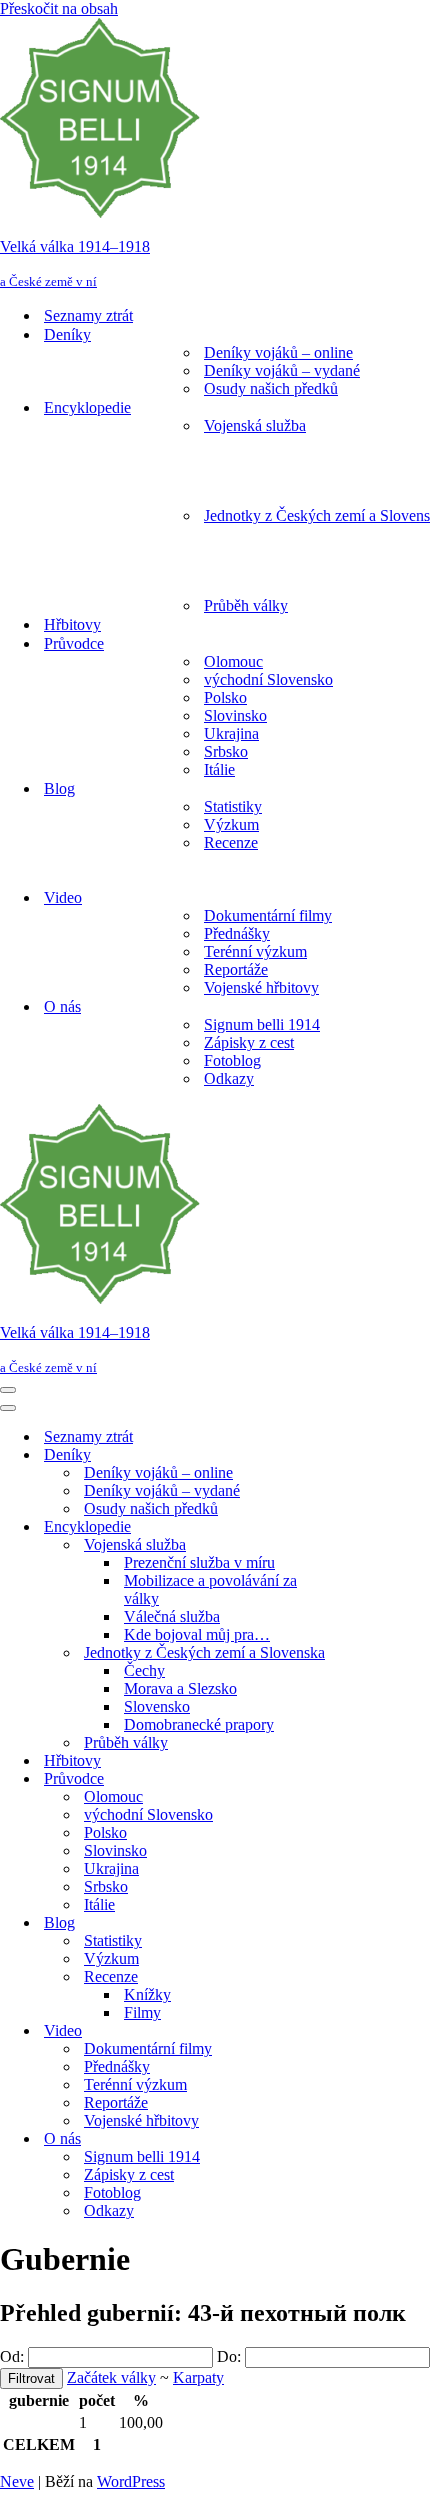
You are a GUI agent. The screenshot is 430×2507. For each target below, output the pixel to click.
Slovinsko (235, 715)
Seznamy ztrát (88, 315)
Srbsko (226, 751)
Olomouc (233, 661)
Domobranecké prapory (199, 1724)
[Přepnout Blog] (350, 1923)
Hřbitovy (72, 624)
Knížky (147, 1994)
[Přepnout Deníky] (350, 1455)
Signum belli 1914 (262, 1024)
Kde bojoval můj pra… (197, 1634)
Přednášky (237, 933)
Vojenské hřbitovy (261, 987)
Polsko (225, 697)
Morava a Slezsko (180, 1688)
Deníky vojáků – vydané (282, 370)
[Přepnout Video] (350, 2031)
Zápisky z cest (249, 1042)
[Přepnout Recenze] (350, 1977)
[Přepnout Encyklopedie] (350, 1527)
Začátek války (111, 2377)
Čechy (144, 1670)
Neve (17, 2481)
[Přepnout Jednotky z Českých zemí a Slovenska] (350, 1653)
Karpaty (198, 2377)
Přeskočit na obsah (59, 8)
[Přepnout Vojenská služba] (350, 1545)
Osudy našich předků (271, 388)
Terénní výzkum (255, 951)
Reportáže (236, 969)
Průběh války (246, 605)
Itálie (219, 769)
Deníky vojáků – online (278, 352)
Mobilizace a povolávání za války (210, 1589)
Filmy (142, 2012)
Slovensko (157, 1706)
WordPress (131, 2481)
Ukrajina (231, 733)
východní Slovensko (268, 679)
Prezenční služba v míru (199, 1562)
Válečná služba (172, 1616)
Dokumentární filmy (268, 915)
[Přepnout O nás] (350, 2139)
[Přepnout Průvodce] (350, 1779)
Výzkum (231, 824)
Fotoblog (232, 1060)
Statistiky (233, 806)
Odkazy (229, 1078)
